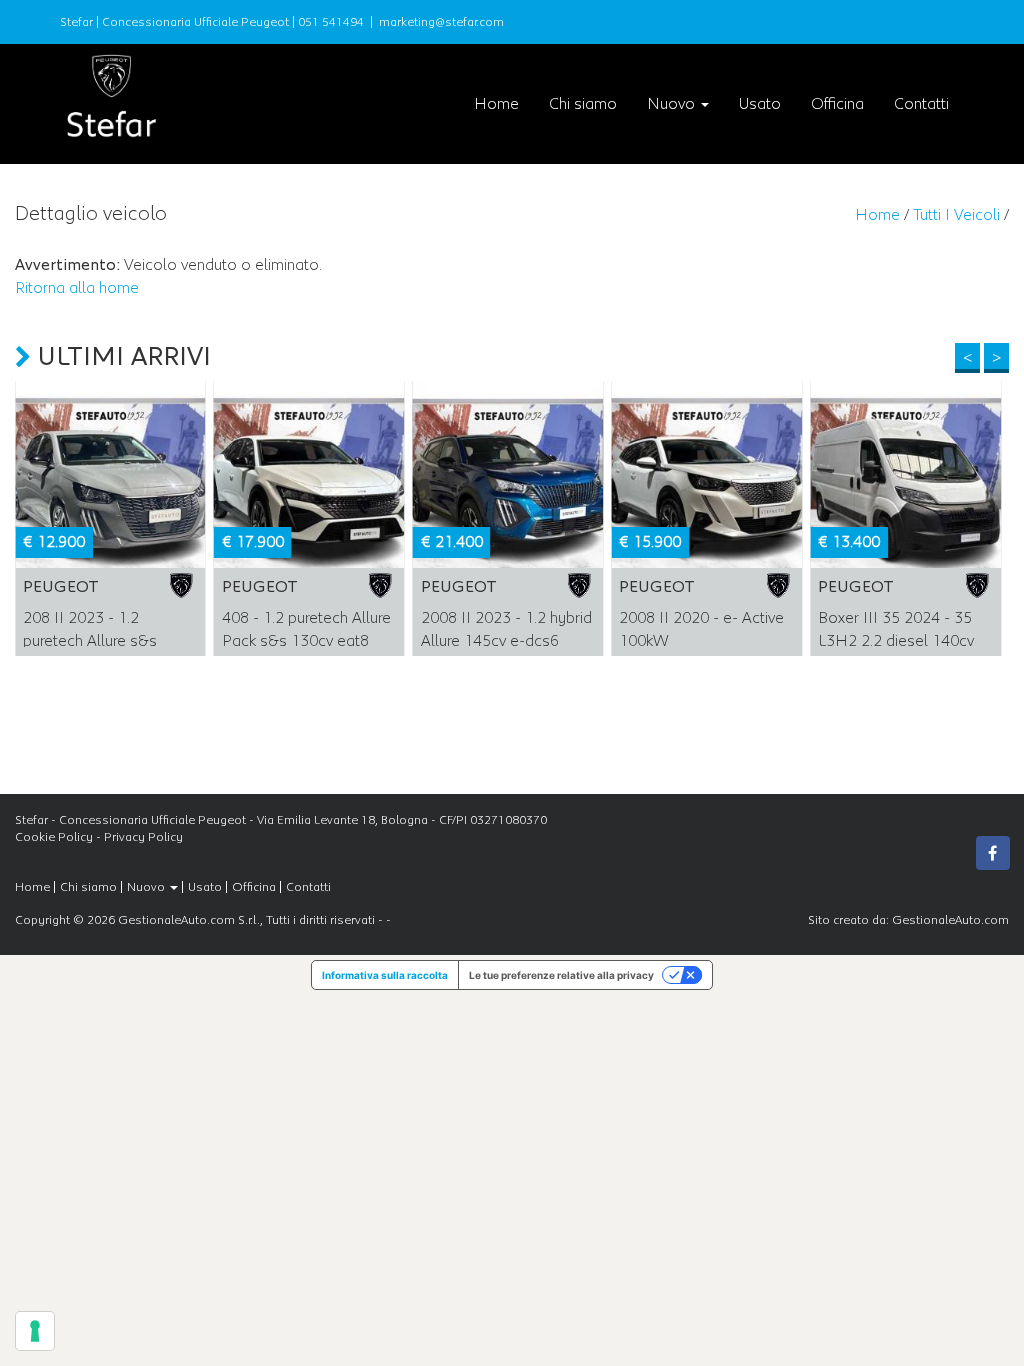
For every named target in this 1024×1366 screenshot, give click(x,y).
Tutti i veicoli (956, 215)
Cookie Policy (54, 837)
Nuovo (673, 104)
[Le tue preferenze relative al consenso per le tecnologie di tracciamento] (35, 1331)
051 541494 (331, 22)
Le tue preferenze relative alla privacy (561, 975)
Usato (760, 104)
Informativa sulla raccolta (385, 975)
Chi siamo (583, 104)
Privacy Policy (143, 837)
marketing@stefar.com (441, 22)
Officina (837, 104)
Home (496, 104)
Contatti (921, 104)
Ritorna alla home (77, 288)
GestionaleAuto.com (950, 920)
